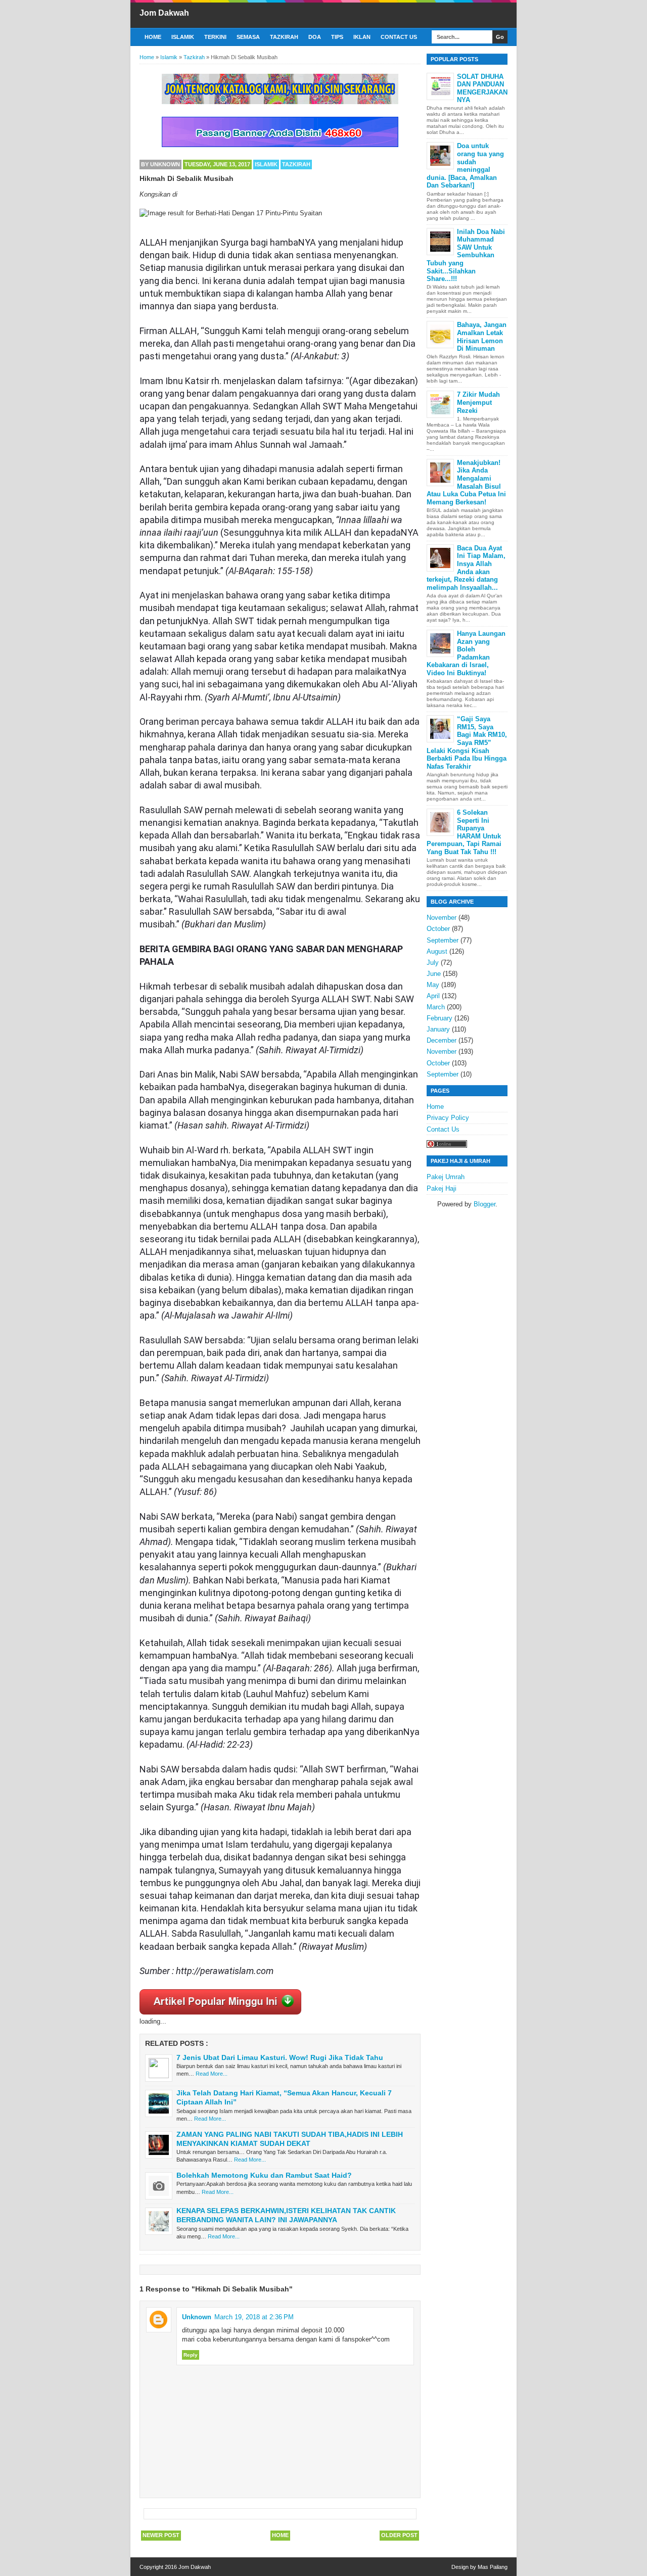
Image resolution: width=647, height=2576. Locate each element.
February (440, 1018)
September (443, 940)
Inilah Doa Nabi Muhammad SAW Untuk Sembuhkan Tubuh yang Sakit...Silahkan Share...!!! (466, 255)
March (436, 1007)
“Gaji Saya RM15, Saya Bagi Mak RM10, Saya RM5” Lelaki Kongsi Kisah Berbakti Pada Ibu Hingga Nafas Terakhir (467, 743)
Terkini (215, 37)
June (434, 974)
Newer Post (161, 2535)
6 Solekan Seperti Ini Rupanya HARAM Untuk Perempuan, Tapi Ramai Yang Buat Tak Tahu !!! (464, 832)
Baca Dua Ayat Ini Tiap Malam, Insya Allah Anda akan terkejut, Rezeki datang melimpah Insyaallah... (466, 568)
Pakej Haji (442, 1188)
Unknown (197, 2317)
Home (153, 37)
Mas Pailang (493, 2567)
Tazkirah (284, 37)
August (437, 951)
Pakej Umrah (446, 1177)
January (438, 1029)
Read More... (212, 2074)
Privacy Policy (448, 1118)
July (433, 963)
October (438, 929)
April (433, 996)
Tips (337, 37)
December (442, 1040)
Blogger (484, 1204)
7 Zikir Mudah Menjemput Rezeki (478, 402)
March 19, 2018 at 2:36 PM (254, 2317)
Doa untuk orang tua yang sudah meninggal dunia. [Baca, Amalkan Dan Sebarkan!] (465, 166)
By (160, 164)
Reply (191, 2355)
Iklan (362, 37)
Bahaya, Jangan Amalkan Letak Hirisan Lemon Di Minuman (482, 337)
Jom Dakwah (164, 13)
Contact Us (399, 37)
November (442, 918)
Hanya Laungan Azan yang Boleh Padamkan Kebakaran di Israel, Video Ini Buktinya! (466, 653)
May (433, 985)
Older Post (399, 2535)
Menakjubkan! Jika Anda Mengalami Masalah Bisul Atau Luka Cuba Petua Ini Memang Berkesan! (466, 482)
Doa (315, 37)
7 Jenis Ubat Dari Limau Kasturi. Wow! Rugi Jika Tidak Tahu (280, 2057)
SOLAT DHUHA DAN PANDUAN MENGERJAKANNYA (482, 88)
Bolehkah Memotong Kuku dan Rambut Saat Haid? (264, 2175)
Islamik (183, 37)
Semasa (248, 37)
